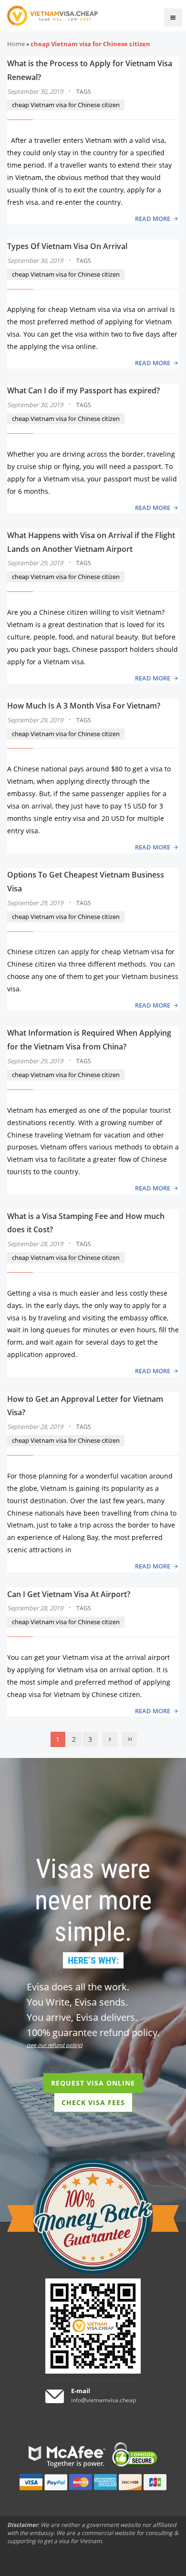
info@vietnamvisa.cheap (103, 2400)
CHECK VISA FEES (93, 2102)
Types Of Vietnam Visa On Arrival (67, 246)
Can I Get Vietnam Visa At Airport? (69, 1594)
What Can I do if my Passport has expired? (83, 390)
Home (16, 44)
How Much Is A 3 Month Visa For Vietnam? (84, 706)
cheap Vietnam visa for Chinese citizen (66, 105)
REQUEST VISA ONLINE (93, 2083)
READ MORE (153, 219)
